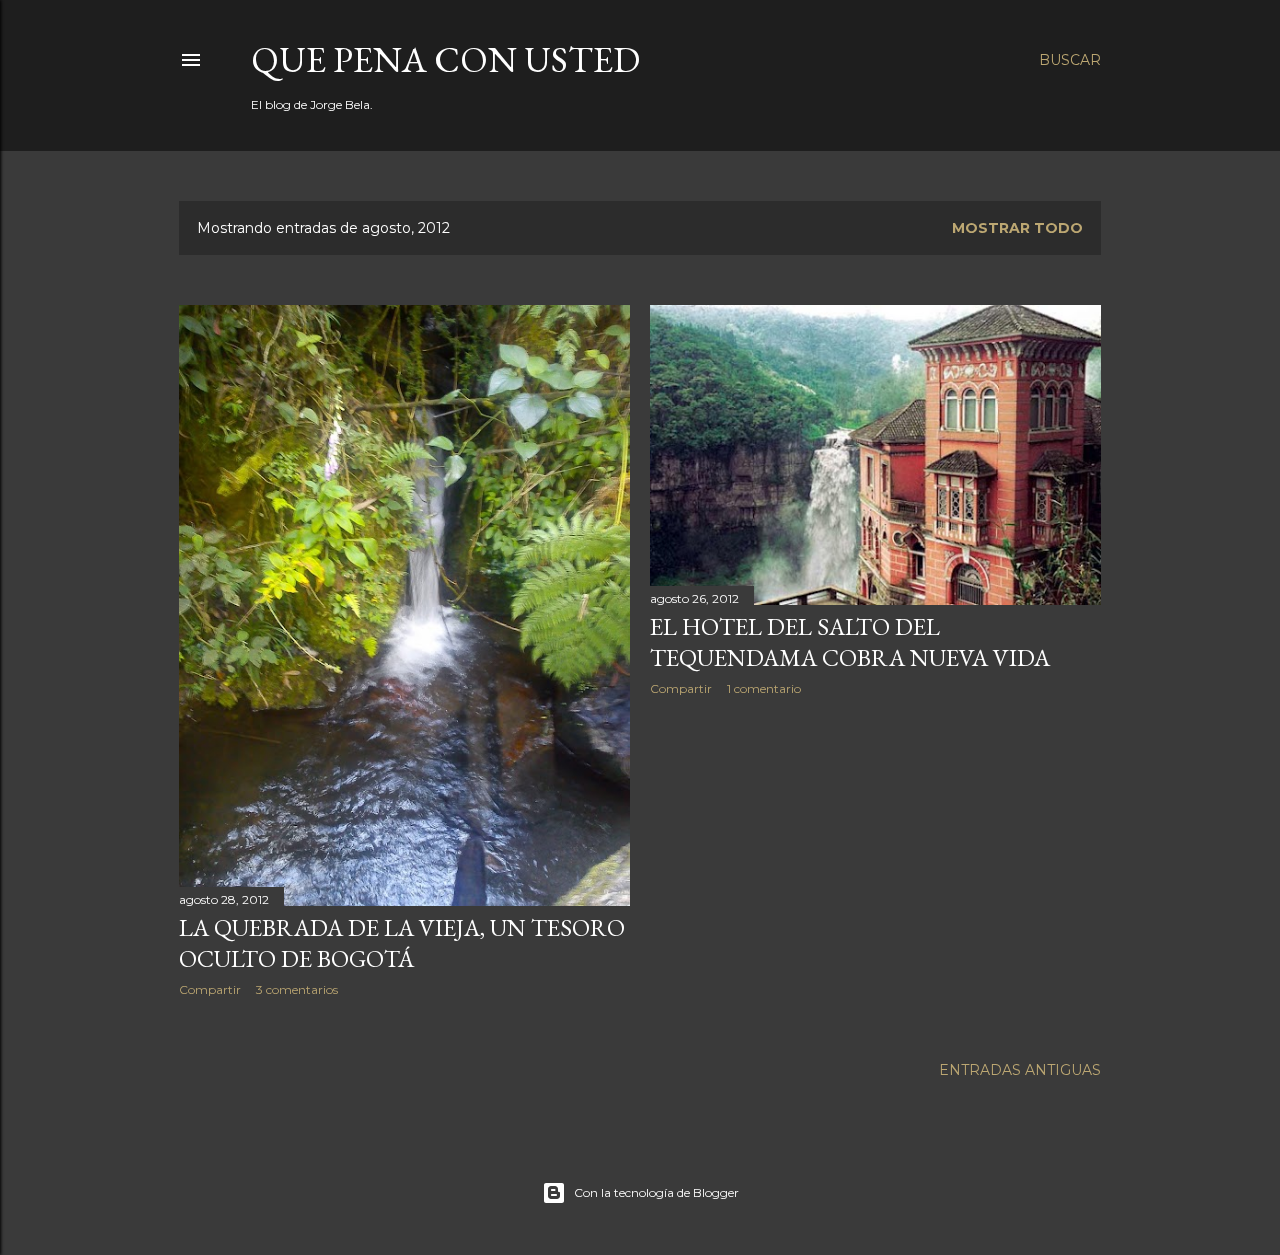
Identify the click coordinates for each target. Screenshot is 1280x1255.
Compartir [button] (210, 989)
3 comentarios (297, 989)
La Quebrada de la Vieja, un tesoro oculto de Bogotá (402, 943)
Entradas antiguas (1020, 1070)
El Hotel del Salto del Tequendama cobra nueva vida (850, 642)
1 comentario (764, 688)
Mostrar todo (1017, 228)
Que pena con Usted (445, 59)
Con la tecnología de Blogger (656, 1192)
